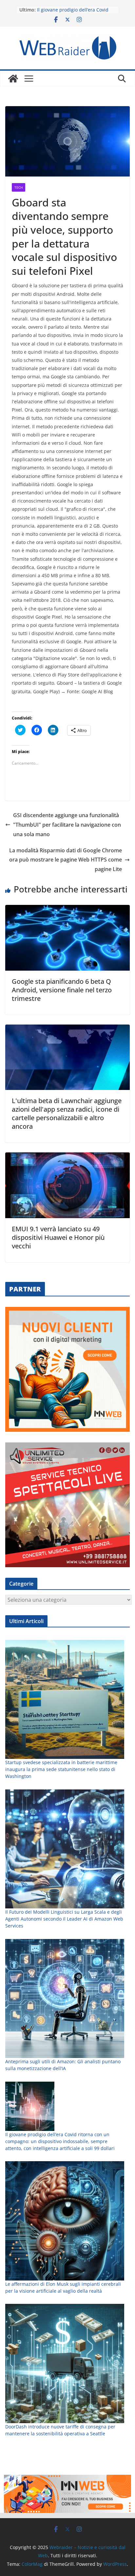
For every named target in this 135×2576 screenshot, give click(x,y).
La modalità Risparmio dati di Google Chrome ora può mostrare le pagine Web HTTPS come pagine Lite (66, 860)
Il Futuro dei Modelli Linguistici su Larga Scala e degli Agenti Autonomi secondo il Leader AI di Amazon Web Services (64, 1919)
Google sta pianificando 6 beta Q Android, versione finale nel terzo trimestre (62, 990)
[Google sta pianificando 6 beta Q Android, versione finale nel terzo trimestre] (67, 910)
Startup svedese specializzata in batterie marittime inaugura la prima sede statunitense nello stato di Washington (61, 1769)
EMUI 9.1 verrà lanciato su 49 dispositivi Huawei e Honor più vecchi (58, 1237)
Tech (19, 187)
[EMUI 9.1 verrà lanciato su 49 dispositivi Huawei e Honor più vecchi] (67, 1157)
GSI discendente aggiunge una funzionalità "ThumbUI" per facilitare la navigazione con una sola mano (67, 825)
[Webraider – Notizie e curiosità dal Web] (13, 79)
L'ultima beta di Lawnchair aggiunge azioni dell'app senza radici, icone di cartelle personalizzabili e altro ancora (67, 1113)
